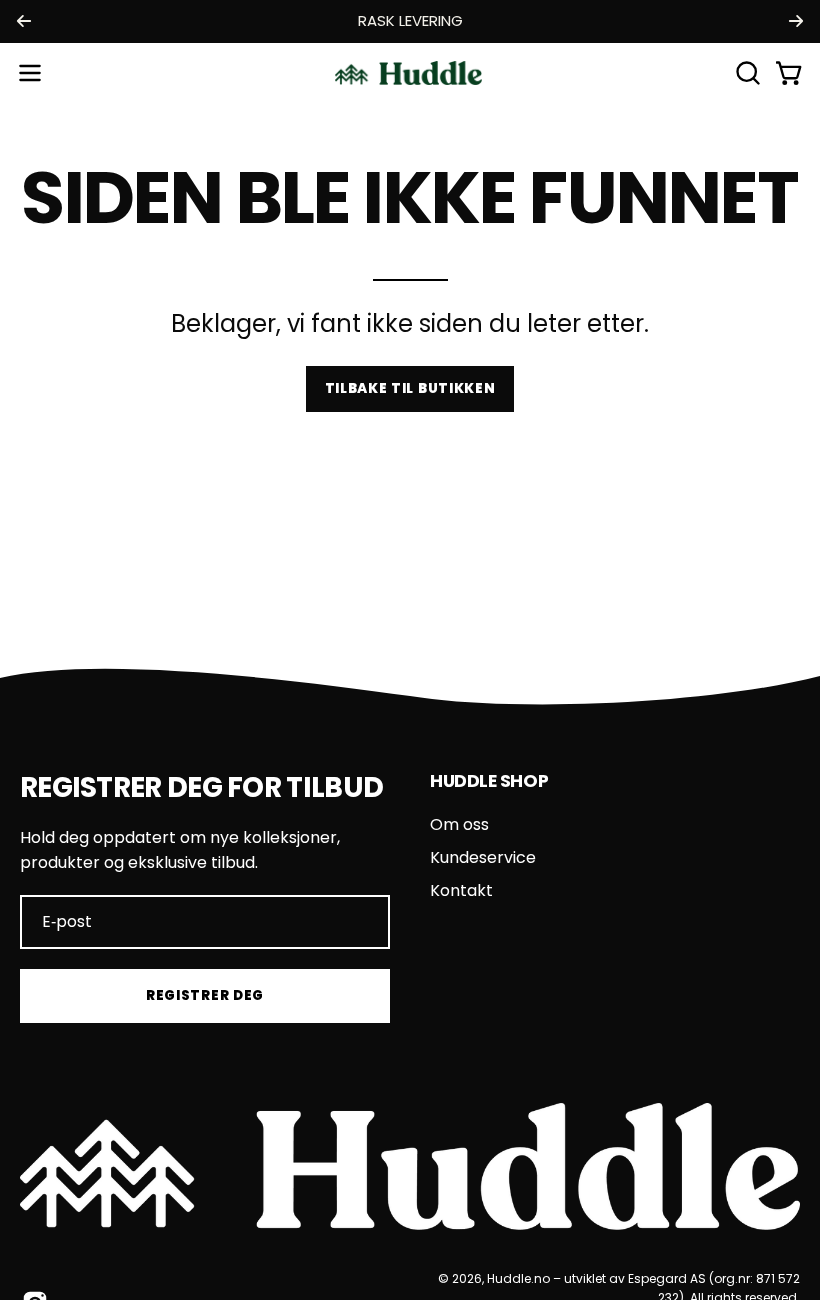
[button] (746, 73)
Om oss (459, 824)
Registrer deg (205, 995)
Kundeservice (483, 857)
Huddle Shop (489, 781)
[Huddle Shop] (410, 73)
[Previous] (24, 21)
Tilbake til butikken (410, 388)
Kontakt (461, 890)
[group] (410, 21)
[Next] (796, 21)
